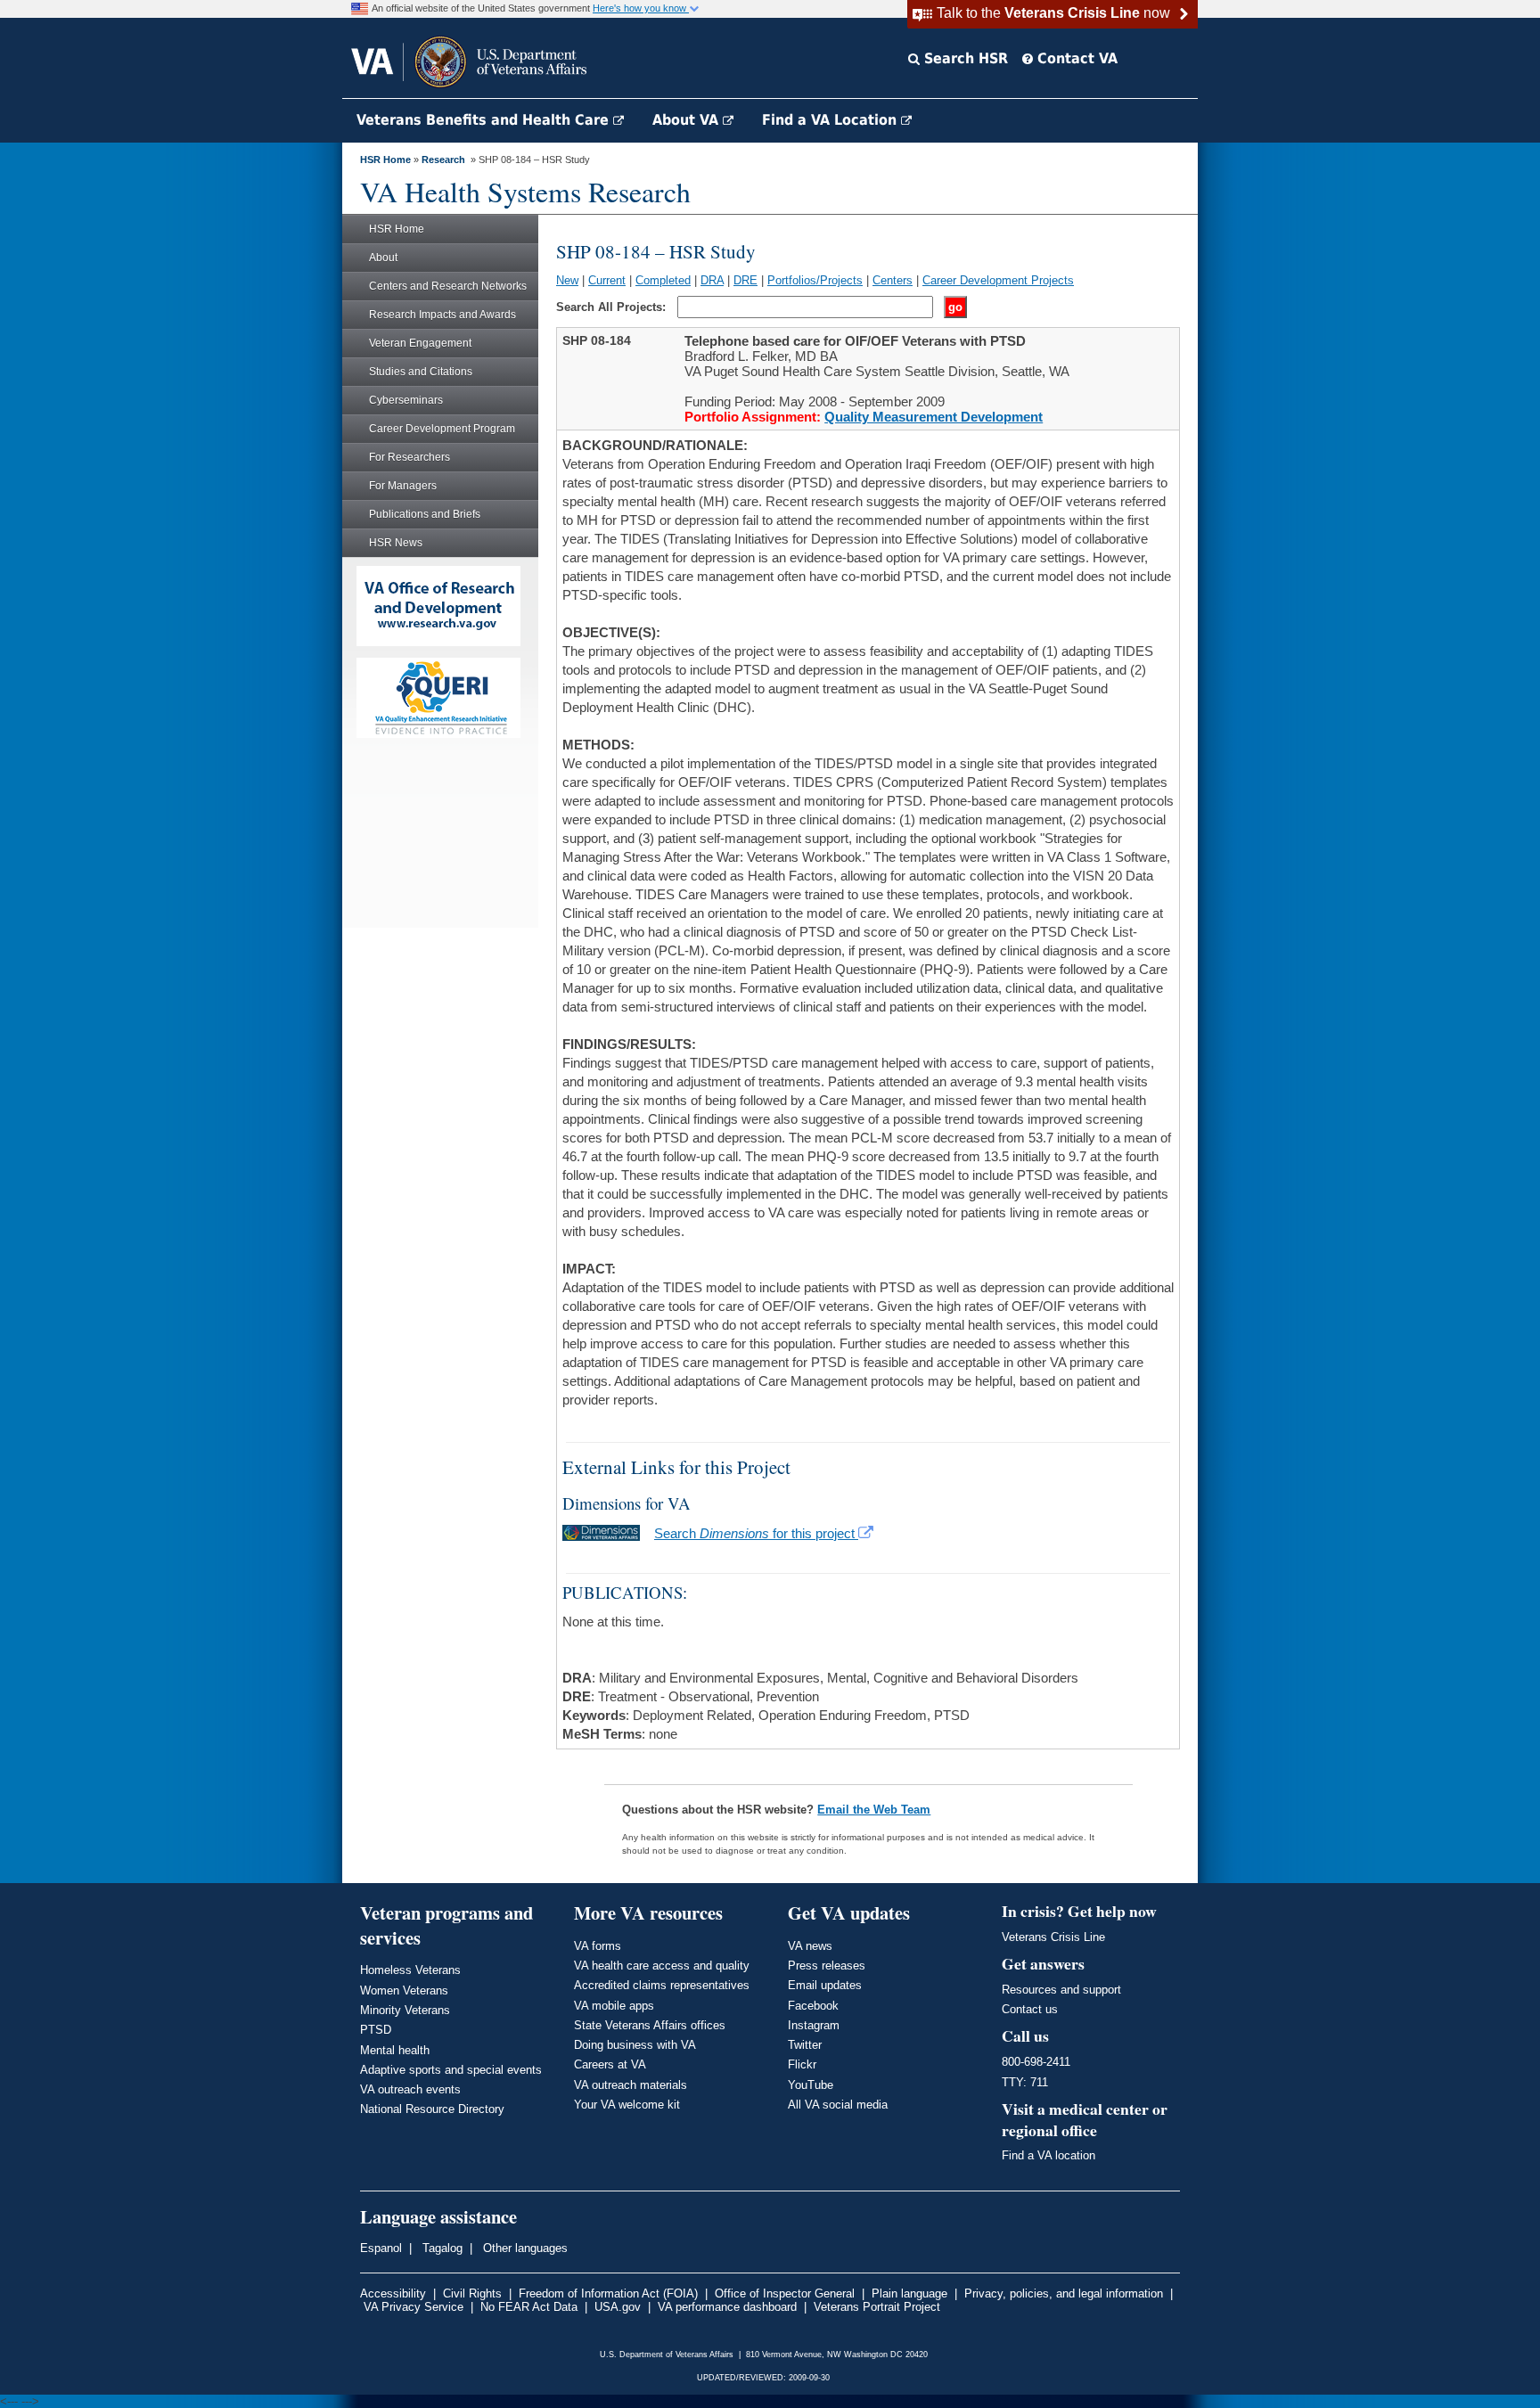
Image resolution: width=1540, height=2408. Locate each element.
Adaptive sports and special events (451, 2070)
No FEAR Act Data (529, 2307)
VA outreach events (410, 2089)
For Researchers (410, 457)
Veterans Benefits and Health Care (485, 120)
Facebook (813, 2006)
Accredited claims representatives (662, 1985)
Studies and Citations (421, 372)
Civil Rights (472, 2293)
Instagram (814, 2025)
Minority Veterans (405, 2010)
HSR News (396, 543)
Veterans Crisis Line (1053, 1937)
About (383, 258)
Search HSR (964, 58)
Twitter (805, 2045)
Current (607, 280)
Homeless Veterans (410, 1970)
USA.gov (618, 2307)
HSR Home (385, 160)
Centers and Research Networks (448, 286)
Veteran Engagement (420, 343)
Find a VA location (1049, 2155)
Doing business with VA (635, 2045)
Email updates (825, 1985)
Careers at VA (610, 2064)
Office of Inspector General (785, 2293)
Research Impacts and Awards (442, 315)
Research (443, 160)
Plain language (909, 2293)
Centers (893, 280)
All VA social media (838, 2105)
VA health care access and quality (662, 1966)
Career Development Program (442, 429)
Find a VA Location (831, 120)
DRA (712, 280)
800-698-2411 (1036, 2062)
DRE (745, 280)
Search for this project (756, 1533)
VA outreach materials (631, 2085)
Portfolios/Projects (815, 280)
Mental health (395, 2050)
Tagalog (441, 2248)
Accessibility (393, 2293)
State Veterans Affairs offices (650, 2025)
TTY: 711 (1025, 2082)
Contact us (1030, 2009)
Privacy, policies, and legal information (1064, 2293)
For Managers (403, 486)
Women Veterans (404, 1990)
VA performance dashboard (727, 2307)
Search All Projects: (613, 307)
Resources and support (1061, 1990)
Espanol (381, 2248)
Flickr (802, 2064)
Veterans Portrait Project (877, 2307)
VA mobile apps (614, 2006)
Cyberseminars (406, 400)
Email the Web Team (874, 1810)
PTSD (376, 2030)
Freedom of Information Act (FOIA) (608, 2293)
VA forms (598, 1946)
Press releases (827, 1966)
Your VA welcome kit (627, 2105)
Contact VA (1075, 58)
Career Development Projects (998, 280)
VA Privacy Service (414, 2307)
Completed (663, 280)
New (567, 280)
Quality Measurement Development (934, 417)
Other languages (524, 2248)
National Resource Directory (432, 2109)
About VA (688, 120)
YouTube (811, 2085)
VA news (810, 1946)
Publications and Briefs (425, 514)
